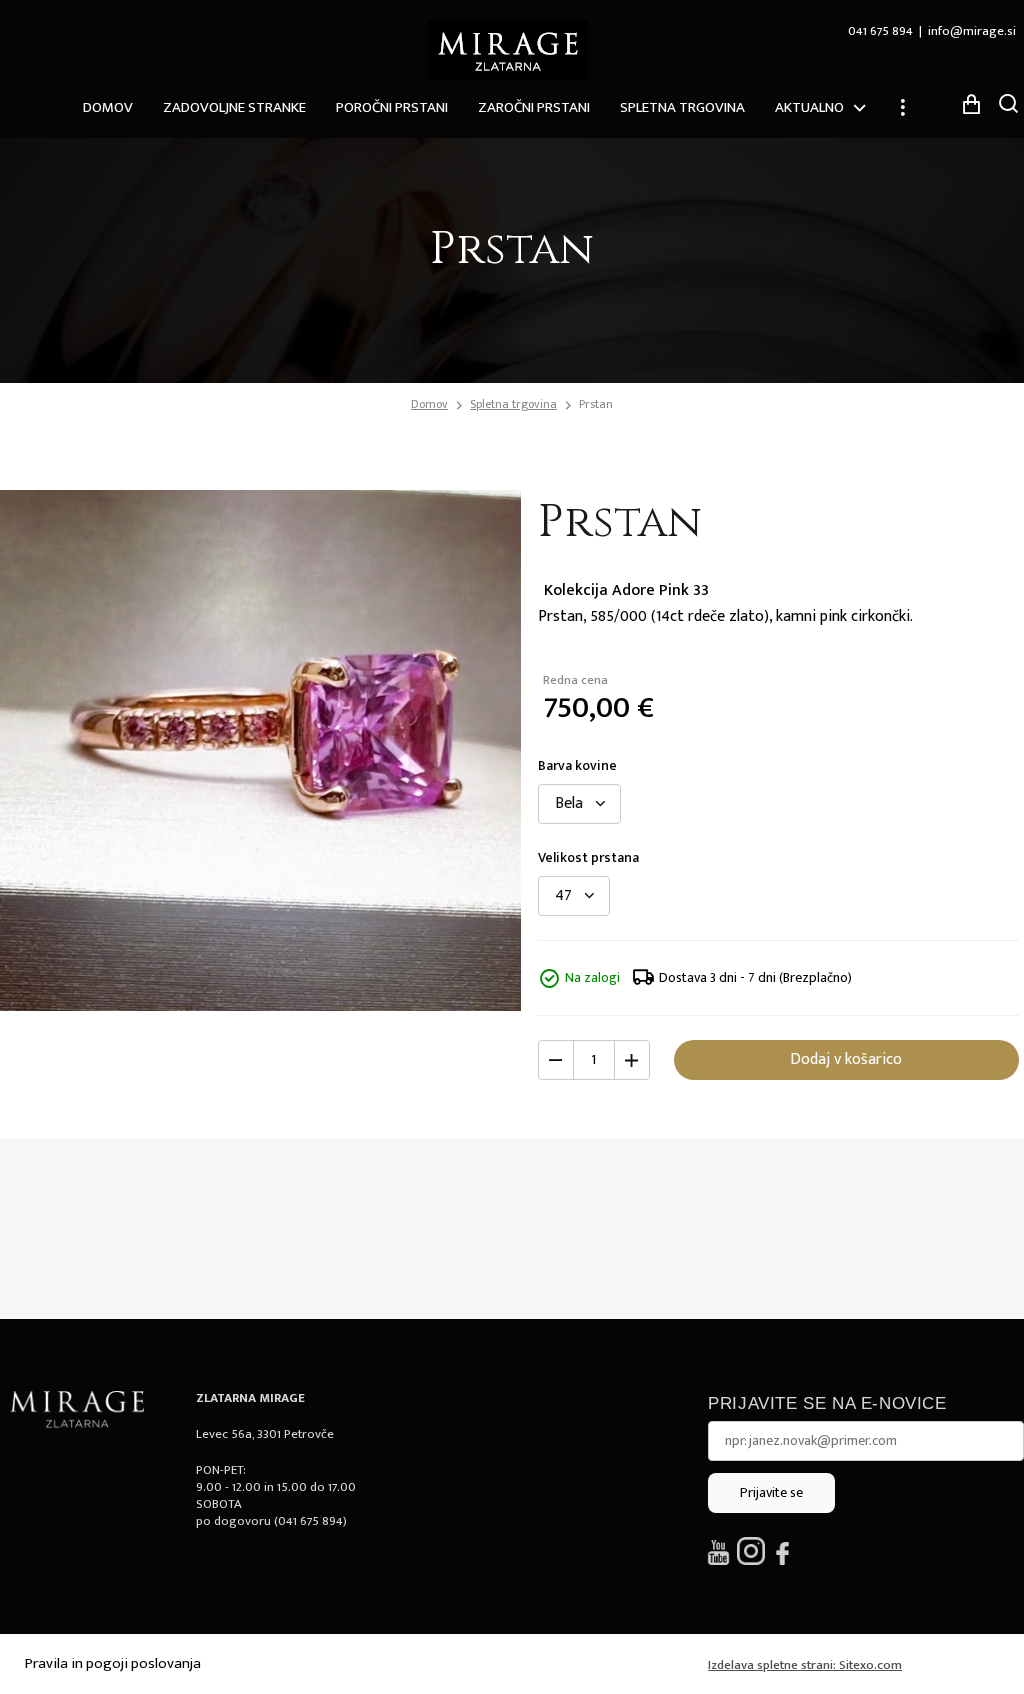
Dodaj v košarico (846, 1059)
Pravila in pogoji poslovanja (113, 1663)
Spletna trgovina (682, 107)
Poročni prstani (392, 107)
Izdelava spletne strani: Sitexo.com (805, 1665)
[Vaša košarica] (971, 104)
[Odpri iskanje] (1009, 103)
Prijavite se (771, 1492)
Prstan (596, 404)
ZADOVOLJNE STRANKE (234, 107)
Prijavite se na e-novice (827, 1403)
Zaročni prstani (534, 107)
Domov (108, 107)
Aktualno (809, 107)
